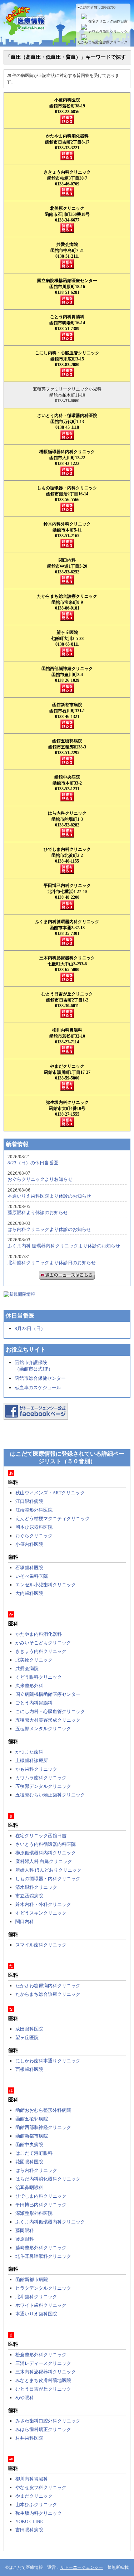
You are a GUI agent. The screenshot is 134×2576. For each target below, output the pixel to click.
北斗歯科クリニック (36, 2297)
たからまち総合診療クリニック (103, 42)
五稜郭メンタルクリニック (43, 1729)
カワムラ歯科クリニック (108, 32)
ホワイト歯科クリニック (41, 2305)
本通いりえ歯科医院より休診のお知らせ (49, 1196)
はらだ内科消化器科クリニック (48, 2179)
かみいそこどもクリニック (43, 1643)
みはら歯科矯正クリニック (43, 2429)
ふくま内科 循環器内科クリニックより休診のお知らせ (64, 1246)
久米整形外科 (29, 1686)
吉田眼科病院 (29, 2530)
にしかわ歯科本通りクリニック (48, 2061)
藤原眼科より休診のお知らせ (38, 1212)
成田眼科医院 (29, 2029)
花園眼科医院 (29, 2162)
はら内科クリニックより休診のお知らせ (49, 1229)
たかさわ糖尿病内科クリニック (48, 1986)
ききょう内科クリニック (41, 1651)
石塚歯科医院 (29, 1568)
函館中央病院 (29, 2145)
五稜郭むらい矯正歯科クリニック (50, 1795)
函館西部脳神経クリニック (43, 2127)
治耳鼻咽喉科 (29, 2187)
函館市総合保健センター (40, 1378)
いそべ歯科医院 (32, 1576)
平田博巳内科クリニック (41, 2205)
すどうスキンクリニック (41, 1913)
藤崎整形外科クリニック (41, 2248)
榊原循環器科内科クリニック (46, 1853)
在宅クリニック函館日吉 (108, 21)
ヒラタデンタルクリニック (43, 2288)
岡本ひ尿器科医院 (34, 1527)
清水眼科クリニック (36, 1887)
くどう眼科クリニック (39, 1677)
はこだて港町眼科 (34, 2153)
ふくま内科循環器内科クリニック (50, 2222)
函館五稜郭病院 (32, 2119)
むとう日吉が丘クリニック (43, 2389)
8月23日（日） (30, 1328)
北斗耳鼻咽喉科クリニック (43, 2256)
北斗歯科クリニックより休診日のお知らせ (52, 1263)
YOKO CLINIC (30, 2521)
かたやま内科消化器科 (39, 1634)
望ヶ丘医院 (27, 2037)
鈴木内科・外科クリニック (43, 1904)
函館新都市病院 (32, 2136)
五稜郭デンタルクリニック (43, 1786)
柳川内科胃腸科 (32, 2479)
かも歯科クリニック (36, 1769)
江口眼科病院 (29, 1501)
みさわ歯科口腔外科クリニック (48, 2421)
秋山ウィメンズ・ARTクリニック (50, 1493)
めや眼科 (25, 2398)
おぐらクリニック (34, 1536)
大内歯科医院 (29, 1593)
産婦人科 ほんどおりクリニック (48, 1870)
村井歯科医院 (29, 2438)
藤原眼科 (25, 2239)
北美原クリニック (34, 1660)
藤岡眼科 (25, 2230)
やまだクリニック (34, 2496)
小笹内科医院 (29, 1544)
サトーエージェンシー (81, 2567)
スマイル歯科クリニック (41, 1945)
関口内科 (25, 1922)
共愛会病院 (27, 1668)
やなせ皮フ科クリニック (41, 2487)
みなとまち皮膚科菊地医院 (43, 2380)
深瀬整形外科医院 (34, 2213)
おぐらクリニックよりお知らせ (40, 1179)
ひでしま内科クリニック (41, 2196)
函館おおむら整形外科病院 (43, 2110)
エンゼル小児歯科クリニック (46, 1585)
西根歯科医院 (29, 2069)
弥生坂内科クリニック (39, 2513)
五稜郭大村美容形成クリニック (48, 1720)
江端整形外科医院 (34, 1510)
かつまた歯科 (29, 1752)
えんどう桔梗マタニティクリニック (53, 1519)
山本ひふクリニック (36, 2505)
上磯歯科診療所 (32, 1760)
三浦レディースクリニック (43, 2363)
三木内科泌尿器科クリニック (46, 2372)
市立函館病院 (29, 1896)
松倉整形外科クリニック (41, 2355)
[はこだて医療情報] (67, 31)
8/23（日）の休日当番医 (33, 1163)
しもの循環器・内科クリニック (48, 1879)
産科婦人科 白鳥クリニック (44, 1861)
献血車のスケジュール (38, 1388)
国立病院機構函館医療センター (48, 1694)
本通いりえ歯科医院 (36, 2314)
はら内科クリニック (36, 2170)
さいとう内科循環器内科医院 (46, 1844)
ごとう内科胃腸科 (34, 1703)
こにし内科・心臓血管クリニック (50, 1711)
